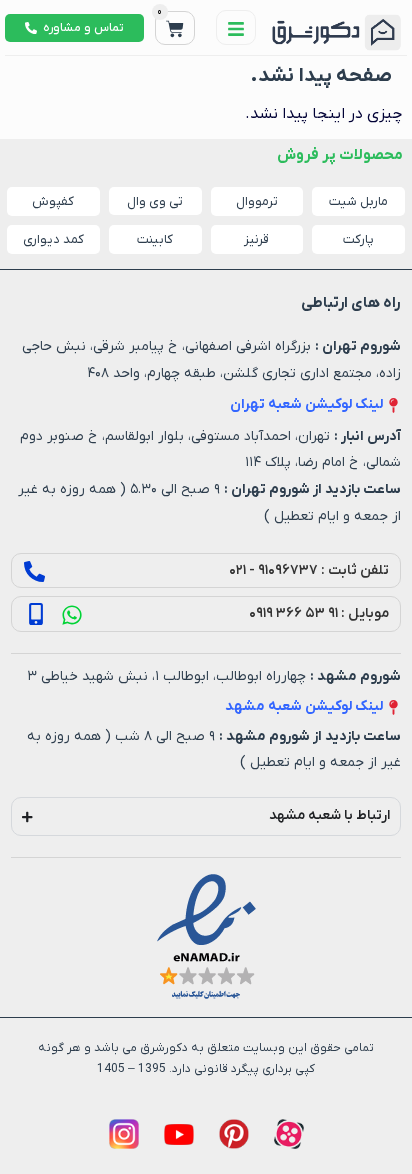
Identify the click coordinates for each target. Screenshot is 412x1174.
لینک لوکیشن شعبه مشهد (304, 706)
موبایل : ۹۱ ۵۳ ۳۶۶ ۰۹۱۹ (319, 613)
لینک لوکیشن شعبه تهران (306, 404)
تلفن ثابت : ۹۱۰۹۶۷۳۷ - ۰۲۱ (309, 570)
